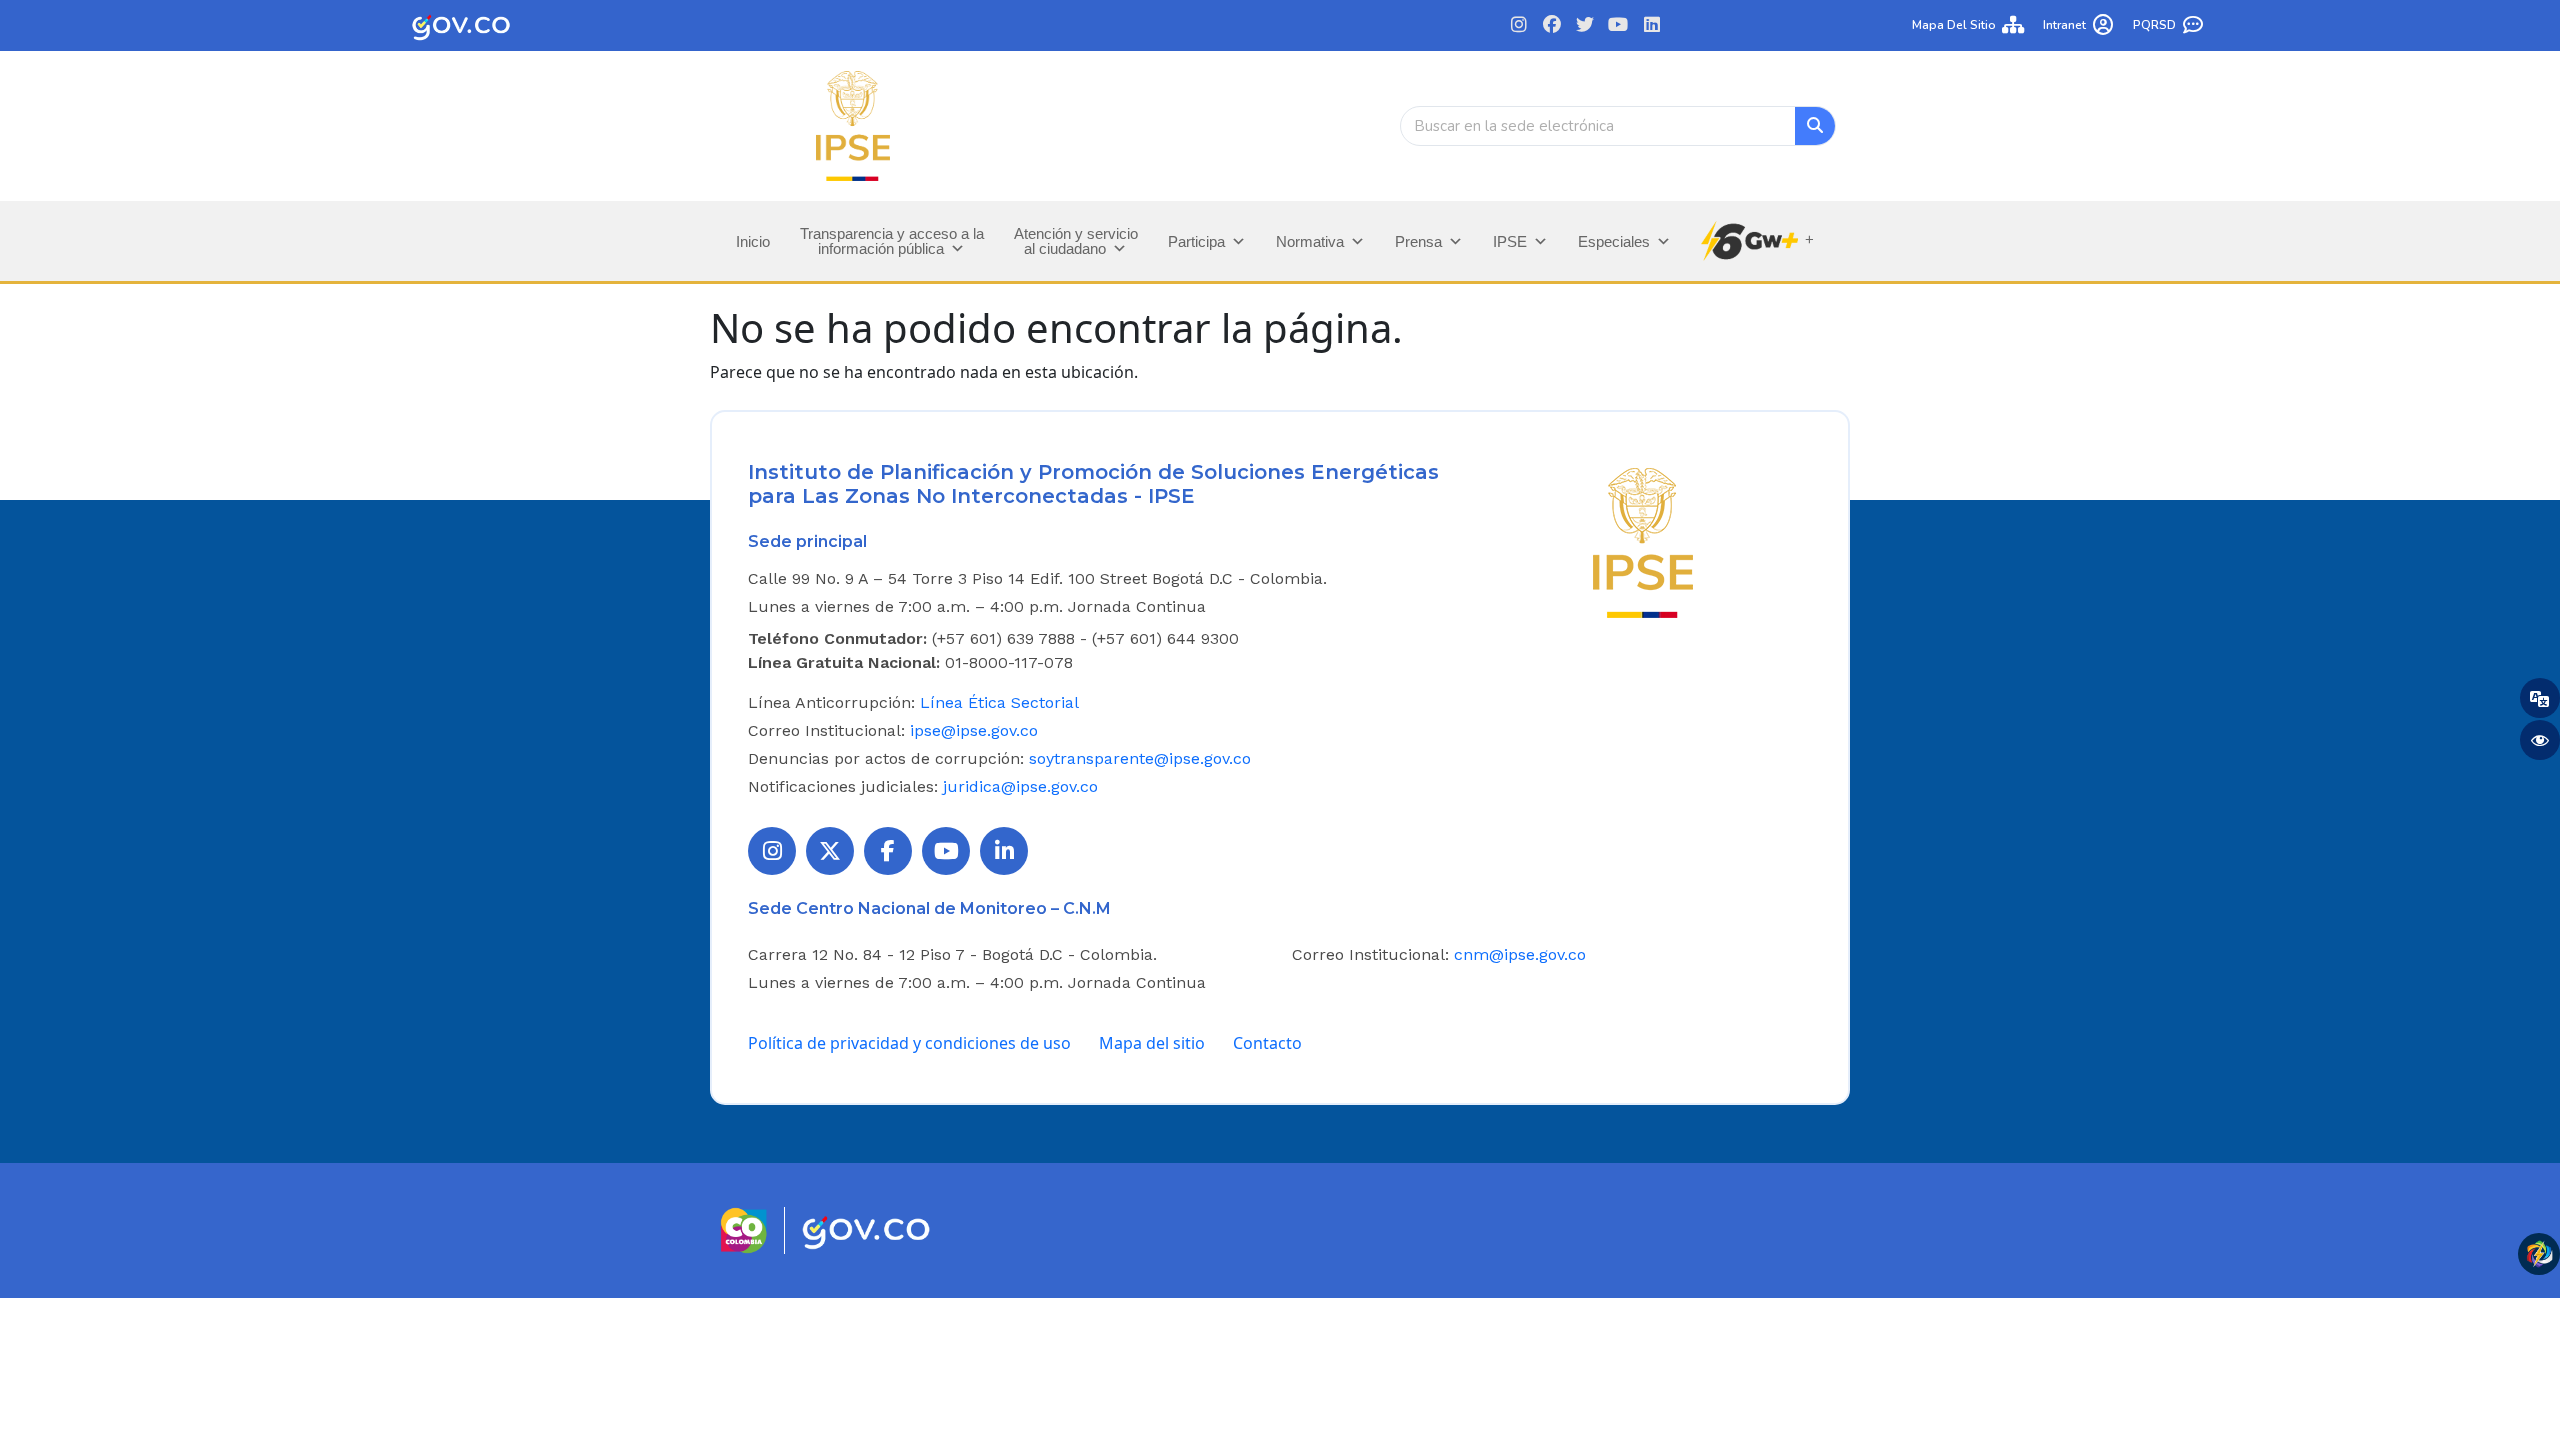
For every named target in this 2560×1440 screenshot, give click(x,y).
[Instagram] (1518, 25)
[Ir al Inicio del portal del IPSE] (1643, 541)
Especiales (1614, 241)
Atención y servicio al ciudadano (1076, 241)
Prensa (1418, 241)
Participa (1196, 241)
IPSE (1510, 241)
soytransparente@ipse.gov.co (1140, 758)
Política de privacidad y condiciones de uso (909, 1043)
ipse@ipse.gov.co (974, 730)
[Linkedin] (1651, 25)
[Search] (1815, 126)
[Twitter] (1585, 25)
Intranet (2064, 25)
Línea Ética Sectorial (999, 702)
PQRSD (2154, 25)
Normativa (1310, 241)
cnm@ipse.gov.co (1520, 954)
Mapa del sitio (1954, 25)
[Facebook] (1552, 25)
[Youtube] (1618, 25)
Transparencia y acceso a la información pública (892, 241)
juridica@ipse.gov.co (1020, 786)
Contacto (1267, 1043)
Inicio (753, 241)
